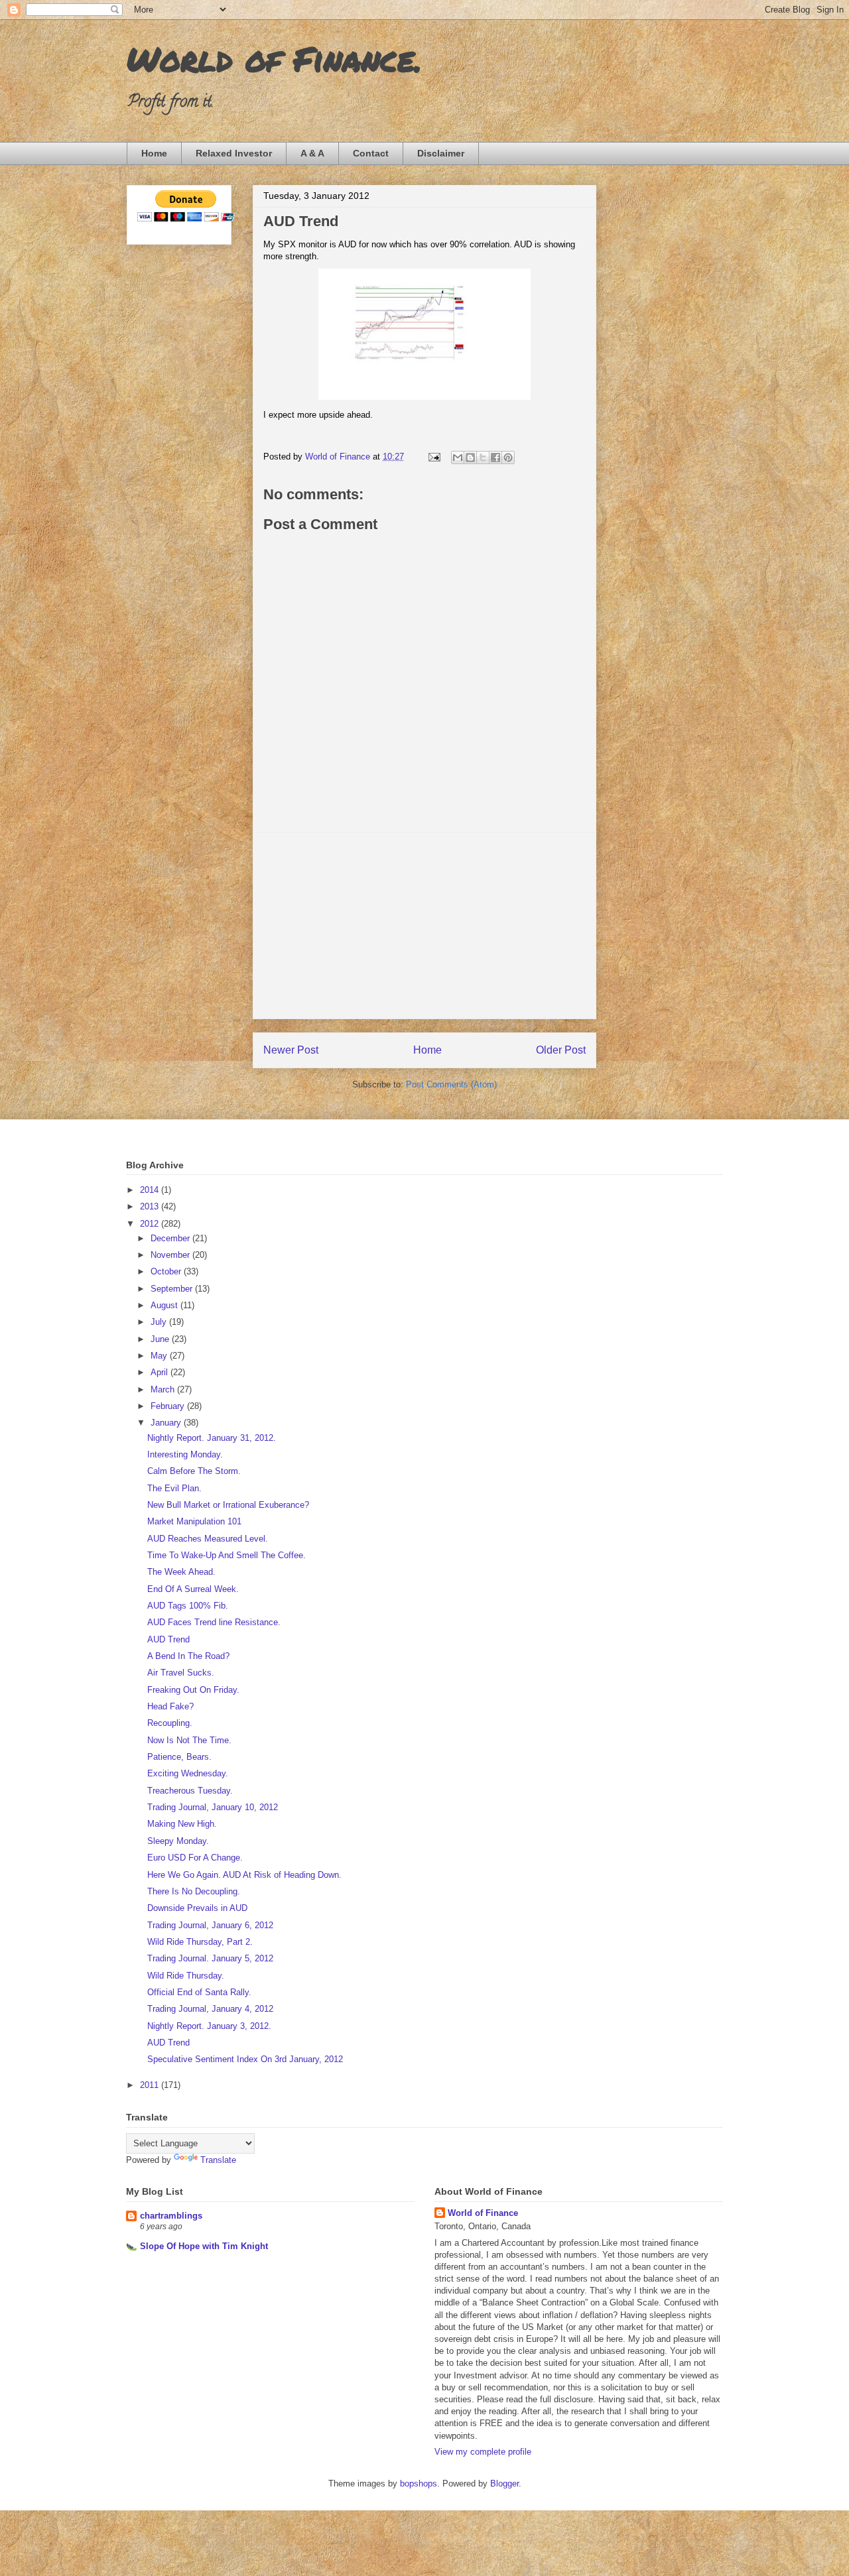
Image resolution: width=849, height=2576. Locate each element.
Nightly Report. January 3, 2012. (209, 2026)
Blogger (504, 2484)
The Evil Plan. (174, 1488)
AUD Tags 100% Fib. (188, 1606)
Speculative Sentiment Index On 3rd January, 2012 (245, 2059)
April (161, 1372)
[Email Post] (433, 457)
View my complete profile (483, 2452)
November (171, 1255)
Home (154, 153)
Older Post (561, 1050)
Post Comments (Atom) (451, 1084)
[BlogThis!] (470, 458)
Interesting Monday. (185, 1454)
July (160, 1322)
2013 (151, 1206)
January (167, 1423)
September (173, 1289)
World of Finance (483, 2213)
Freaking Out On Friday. (193, 1690)
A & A (312, 153)
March (164, 1389)
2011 (151, 2085)
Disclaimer (441, 153)
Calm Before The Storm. (194, 1471)
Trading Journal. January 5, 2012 (210, 1958)
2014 (151, 1190)
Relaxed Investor (234, 153)
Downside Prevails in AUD (197, 1908)
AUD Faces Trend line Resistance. (214, 1622)
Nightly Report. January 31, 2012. (212, 1438)
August (165, 1305)
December (171, 1238)
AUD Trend (168, 1639)
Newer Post (291, 1050)
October (167, 1271)
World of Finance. (274, 59)
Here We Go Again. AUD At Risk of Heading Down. (244, 1875)
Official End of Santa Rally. (199, 1992)
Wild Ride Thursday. (186, 1976)
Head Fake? (170, 1706)
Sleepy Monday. (178, 1841)
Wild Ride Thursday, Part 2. (200, 1942)
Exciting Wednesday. (188, 1773)
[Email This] (458, 458)
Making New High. (182, 1824)
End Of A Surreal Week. (193, 1589)
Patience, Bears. (179, 1757)
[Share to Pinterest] (508, 458)
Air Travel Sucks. (181, 1673)
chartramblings (171, 2216)
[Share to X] (483, 458)
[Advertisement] (424, 926)
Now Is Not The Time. (189, 1740)
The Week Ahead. (181, 1572)
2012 (151, 1224)
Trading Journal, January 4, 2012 (210, 2009)
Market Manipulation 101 (194, 1521)
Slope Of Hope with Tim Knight (204, 2246)
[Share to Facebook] (495, 458)
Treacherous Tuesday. (190, 1791)
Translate (218, 2160)
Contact (371, 153)
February (169, 1406)
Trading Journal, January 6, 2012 (210, 1925)
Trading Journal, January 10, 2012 (213, 1807)
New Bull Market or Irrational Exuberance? (228, 1505)
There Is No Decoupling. (194, 1891)
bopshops (419, 2484)
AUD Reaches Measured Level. (208, 1539)
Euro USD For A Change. (195, 1858)
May (160, 1356)
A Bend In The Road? (188, 1656)
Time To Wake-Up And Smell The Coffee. (227, 1555)
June (161, 1339)
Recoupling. (170, 1723)
